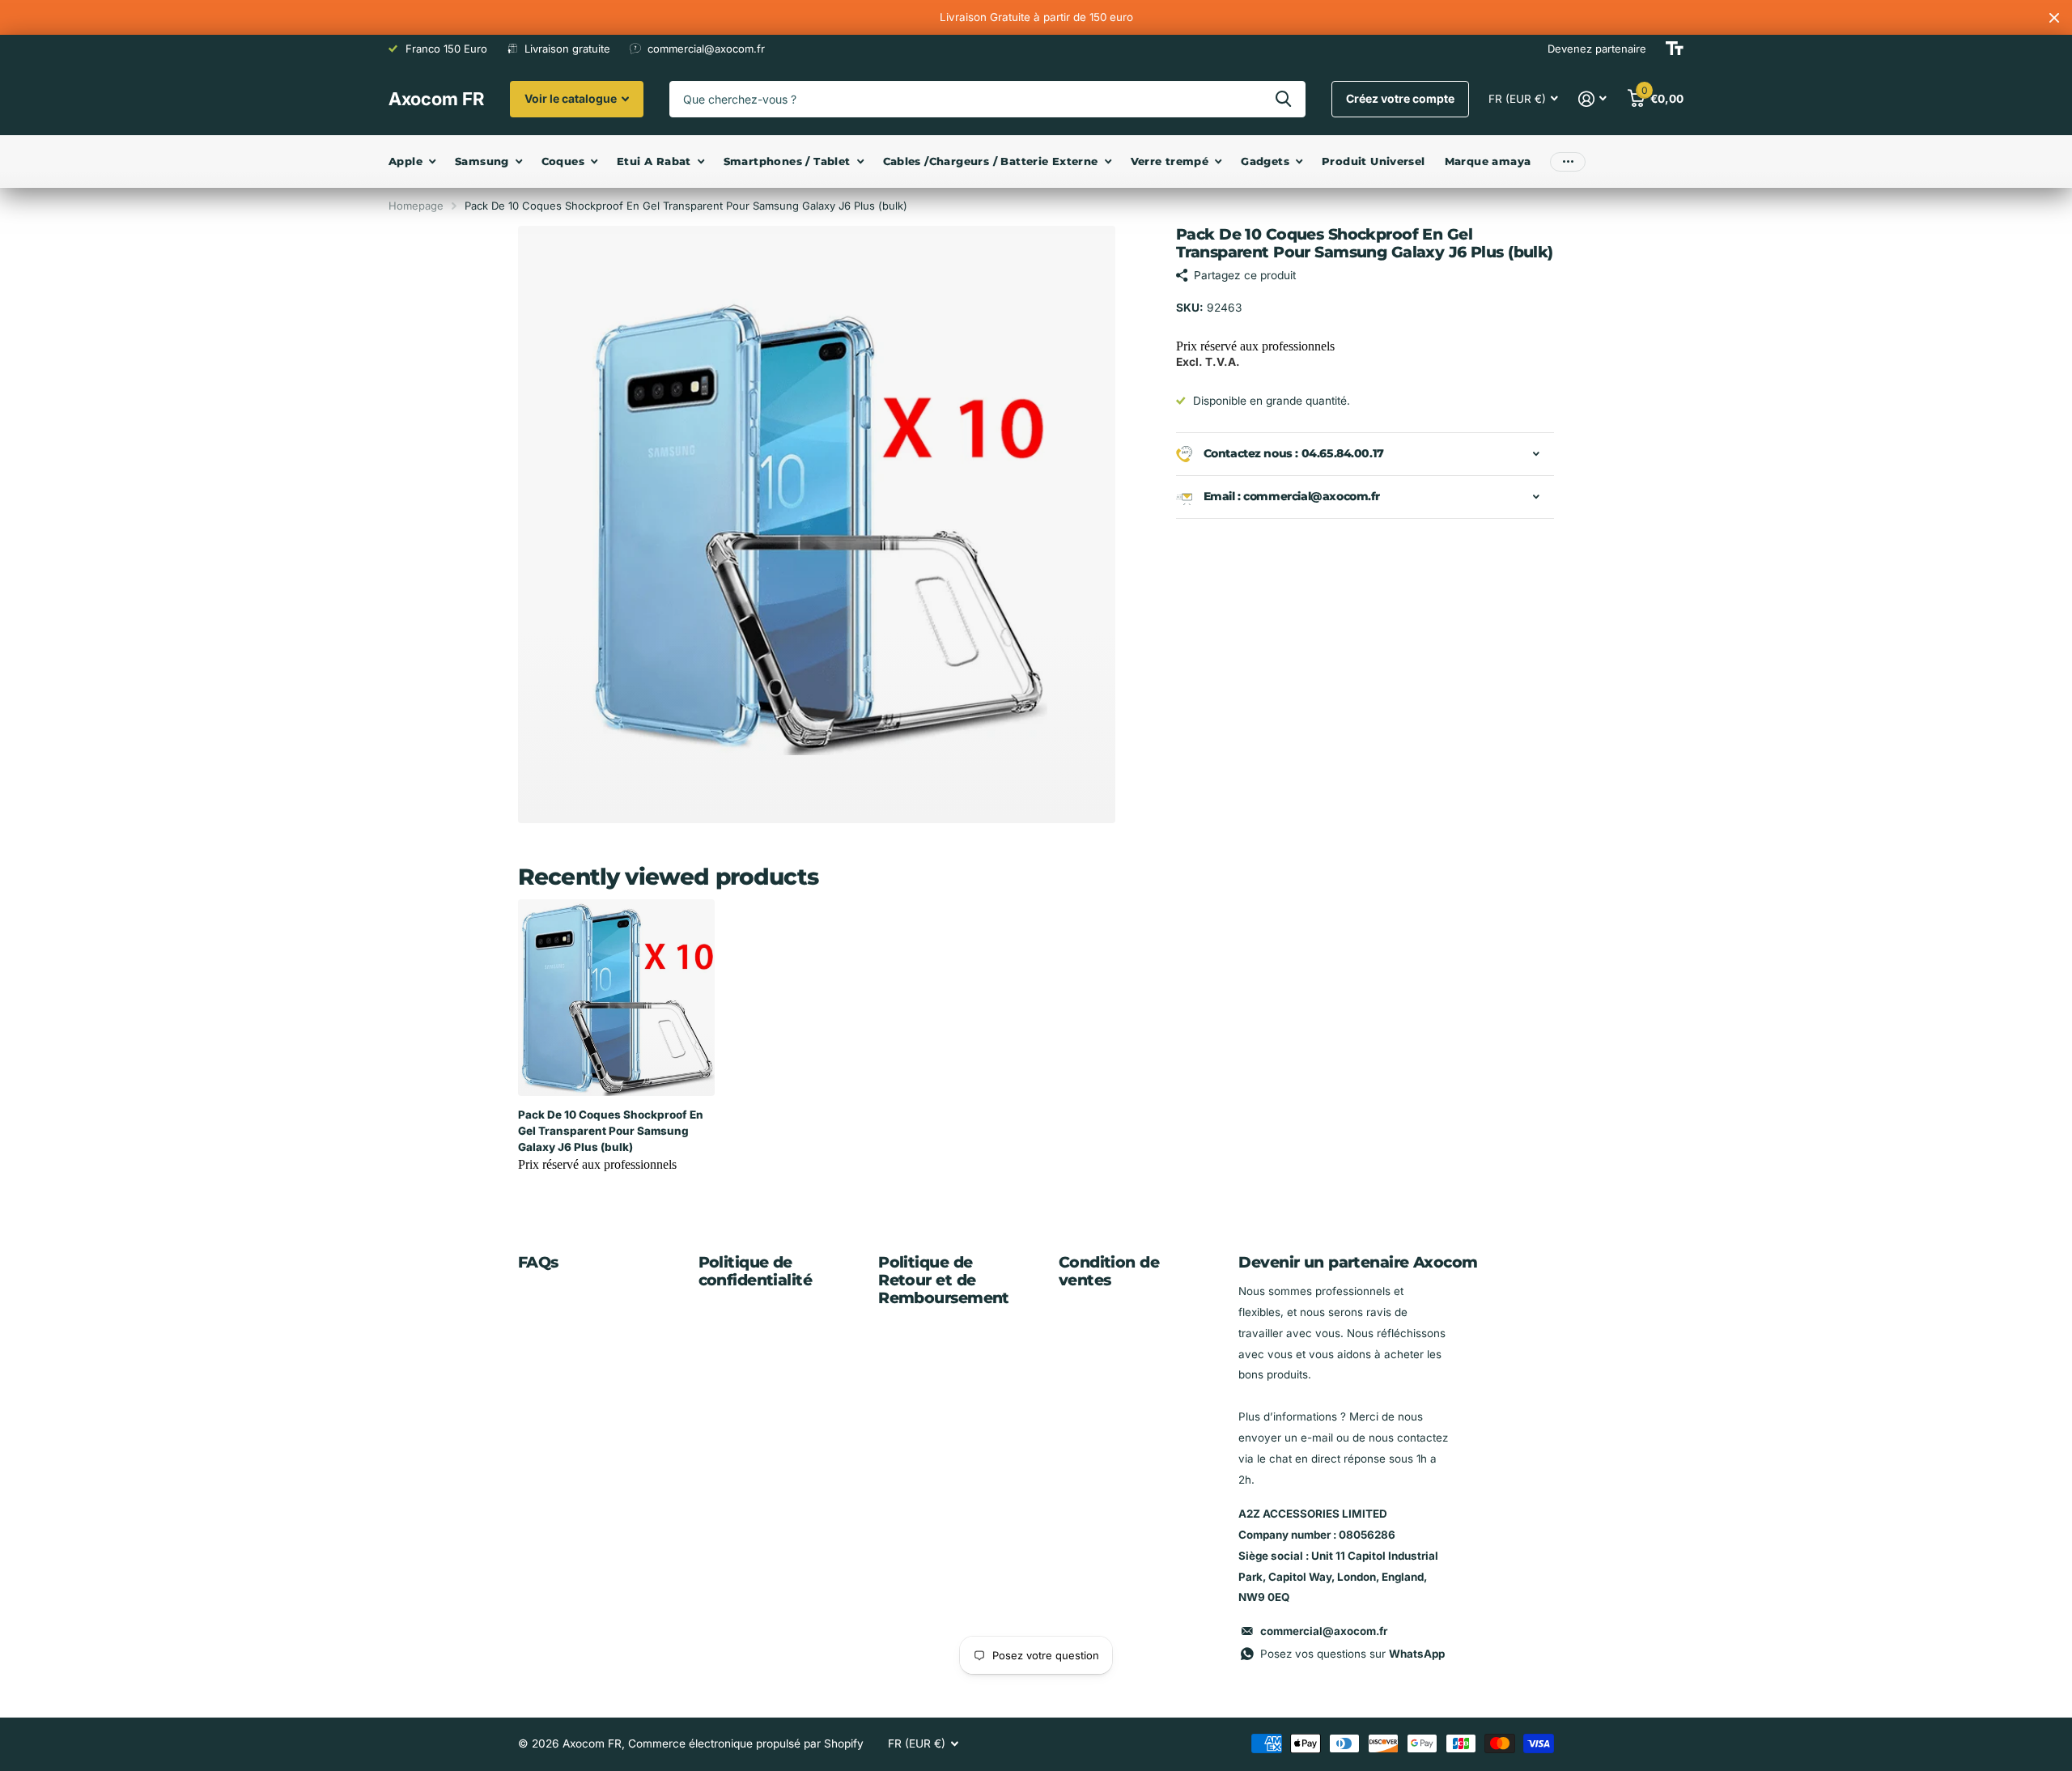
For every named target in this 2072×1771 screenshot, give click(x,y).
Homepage (416, 206)
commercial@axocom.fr (1324, 1631)
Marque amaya (1488, 161)
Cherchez (1283, 99)
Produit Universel (1374, 161)
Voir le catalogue (572, 98)
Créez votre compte (1400, 98)
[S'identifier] (1593, 99)
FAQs (538, 1262)
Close (2054, 17)
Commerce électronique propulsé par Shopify (746, 1743)
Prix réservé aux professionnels (1255, 346)
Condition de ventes (1109, 1271)
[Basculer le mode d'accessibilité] (1675, 49)
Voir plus (1568, 161)
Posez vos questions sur (1352, 1654)
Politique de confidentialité (755, 1271)
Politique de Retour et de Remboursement (944, 1280)
